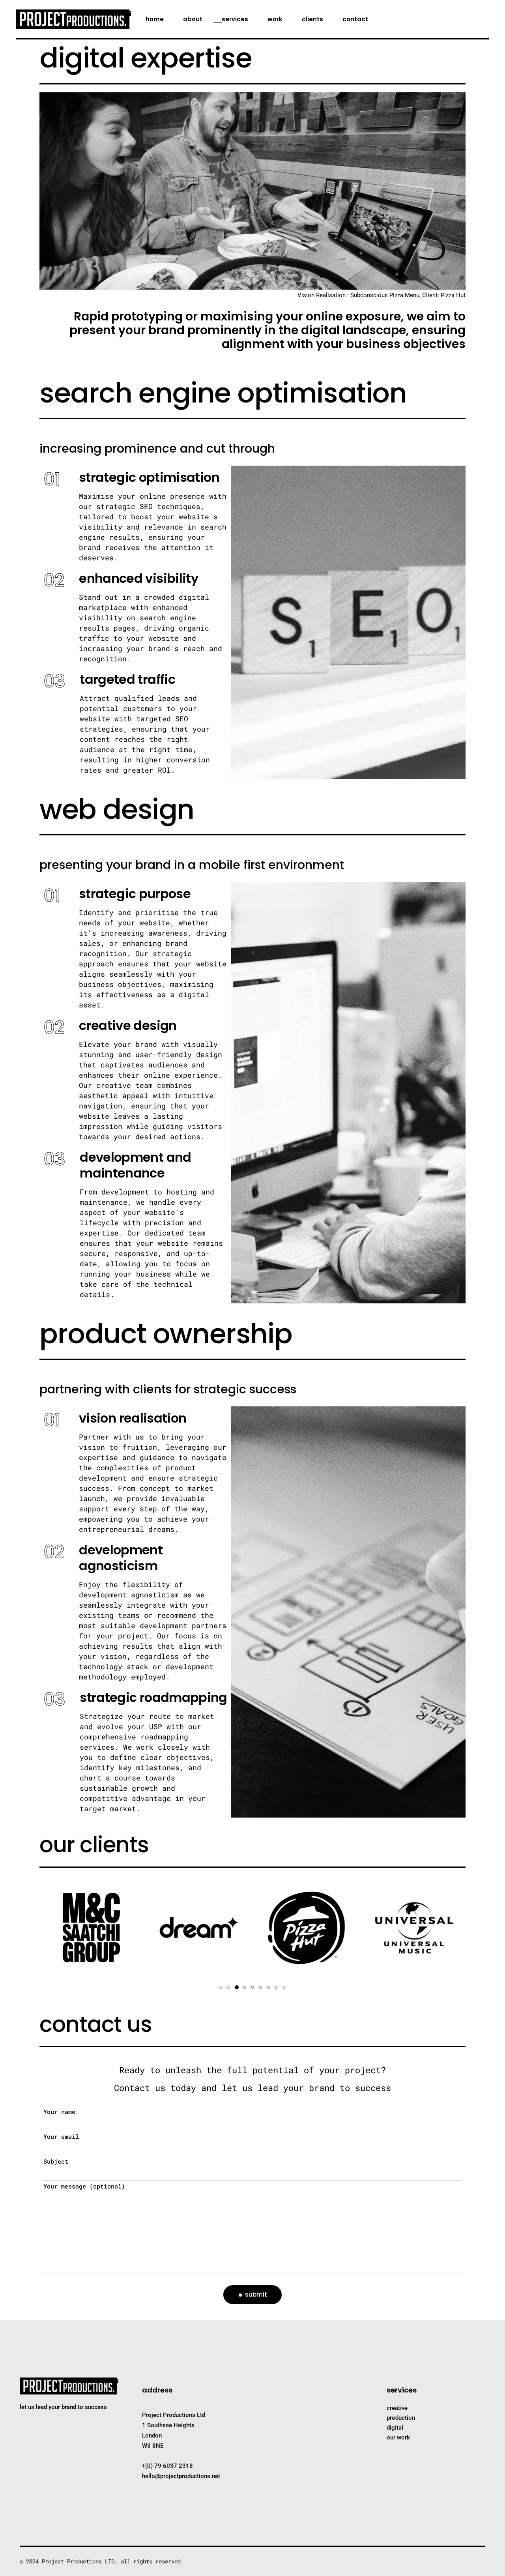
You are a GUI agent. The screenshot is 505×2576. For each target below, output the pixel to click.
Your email (61, 2136)
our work (398, 2437)
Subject (56, 2161)
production (401, 2418)
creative (397, 2408)
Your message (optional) (84, 2186)
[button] (221, 1987)
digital (395, 2428)
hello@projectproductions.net (181, 2476)
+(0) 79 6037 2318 (167, 2466)
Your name (59, 2112)
